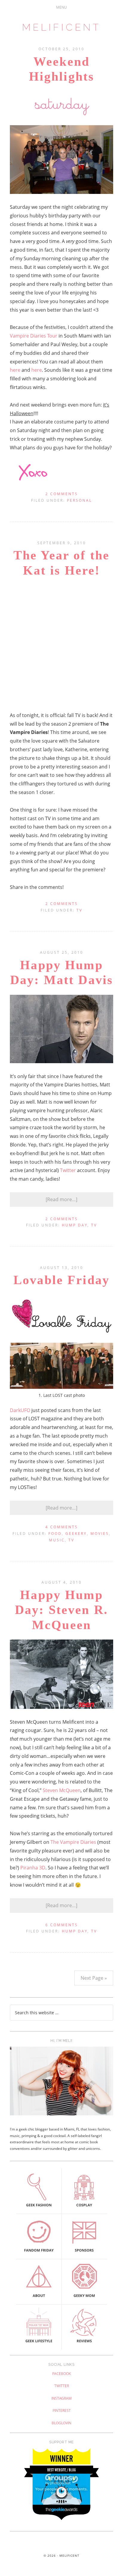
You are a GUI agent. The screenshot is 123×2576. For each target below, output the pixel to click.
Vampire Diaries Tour (34, 336)
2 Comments (62, 494)
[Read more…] (61, 1199)
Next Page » (94, 1978)
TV (79, 910)
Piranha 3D (33, 1868)
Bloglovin (61, 2423)
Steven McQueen (62, 1790)
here (15, 370)
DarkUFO (20, 1410)
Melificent (61, 27)
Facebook (61, 2374)
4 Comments (62, 1527)
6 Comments (62, 1925)
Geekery (76, 1533)
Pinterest (62, 2411)
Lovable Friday (61, 1280)
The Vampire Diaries (73, 1842)
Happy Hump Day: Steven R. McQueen (61, 1610)
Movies (100, 1533)
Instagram (61, 2398)
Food (55, 1533)
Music (57, 1540)
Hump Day (75, 1225)
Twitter (68, 1170)
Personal (79, 500)
